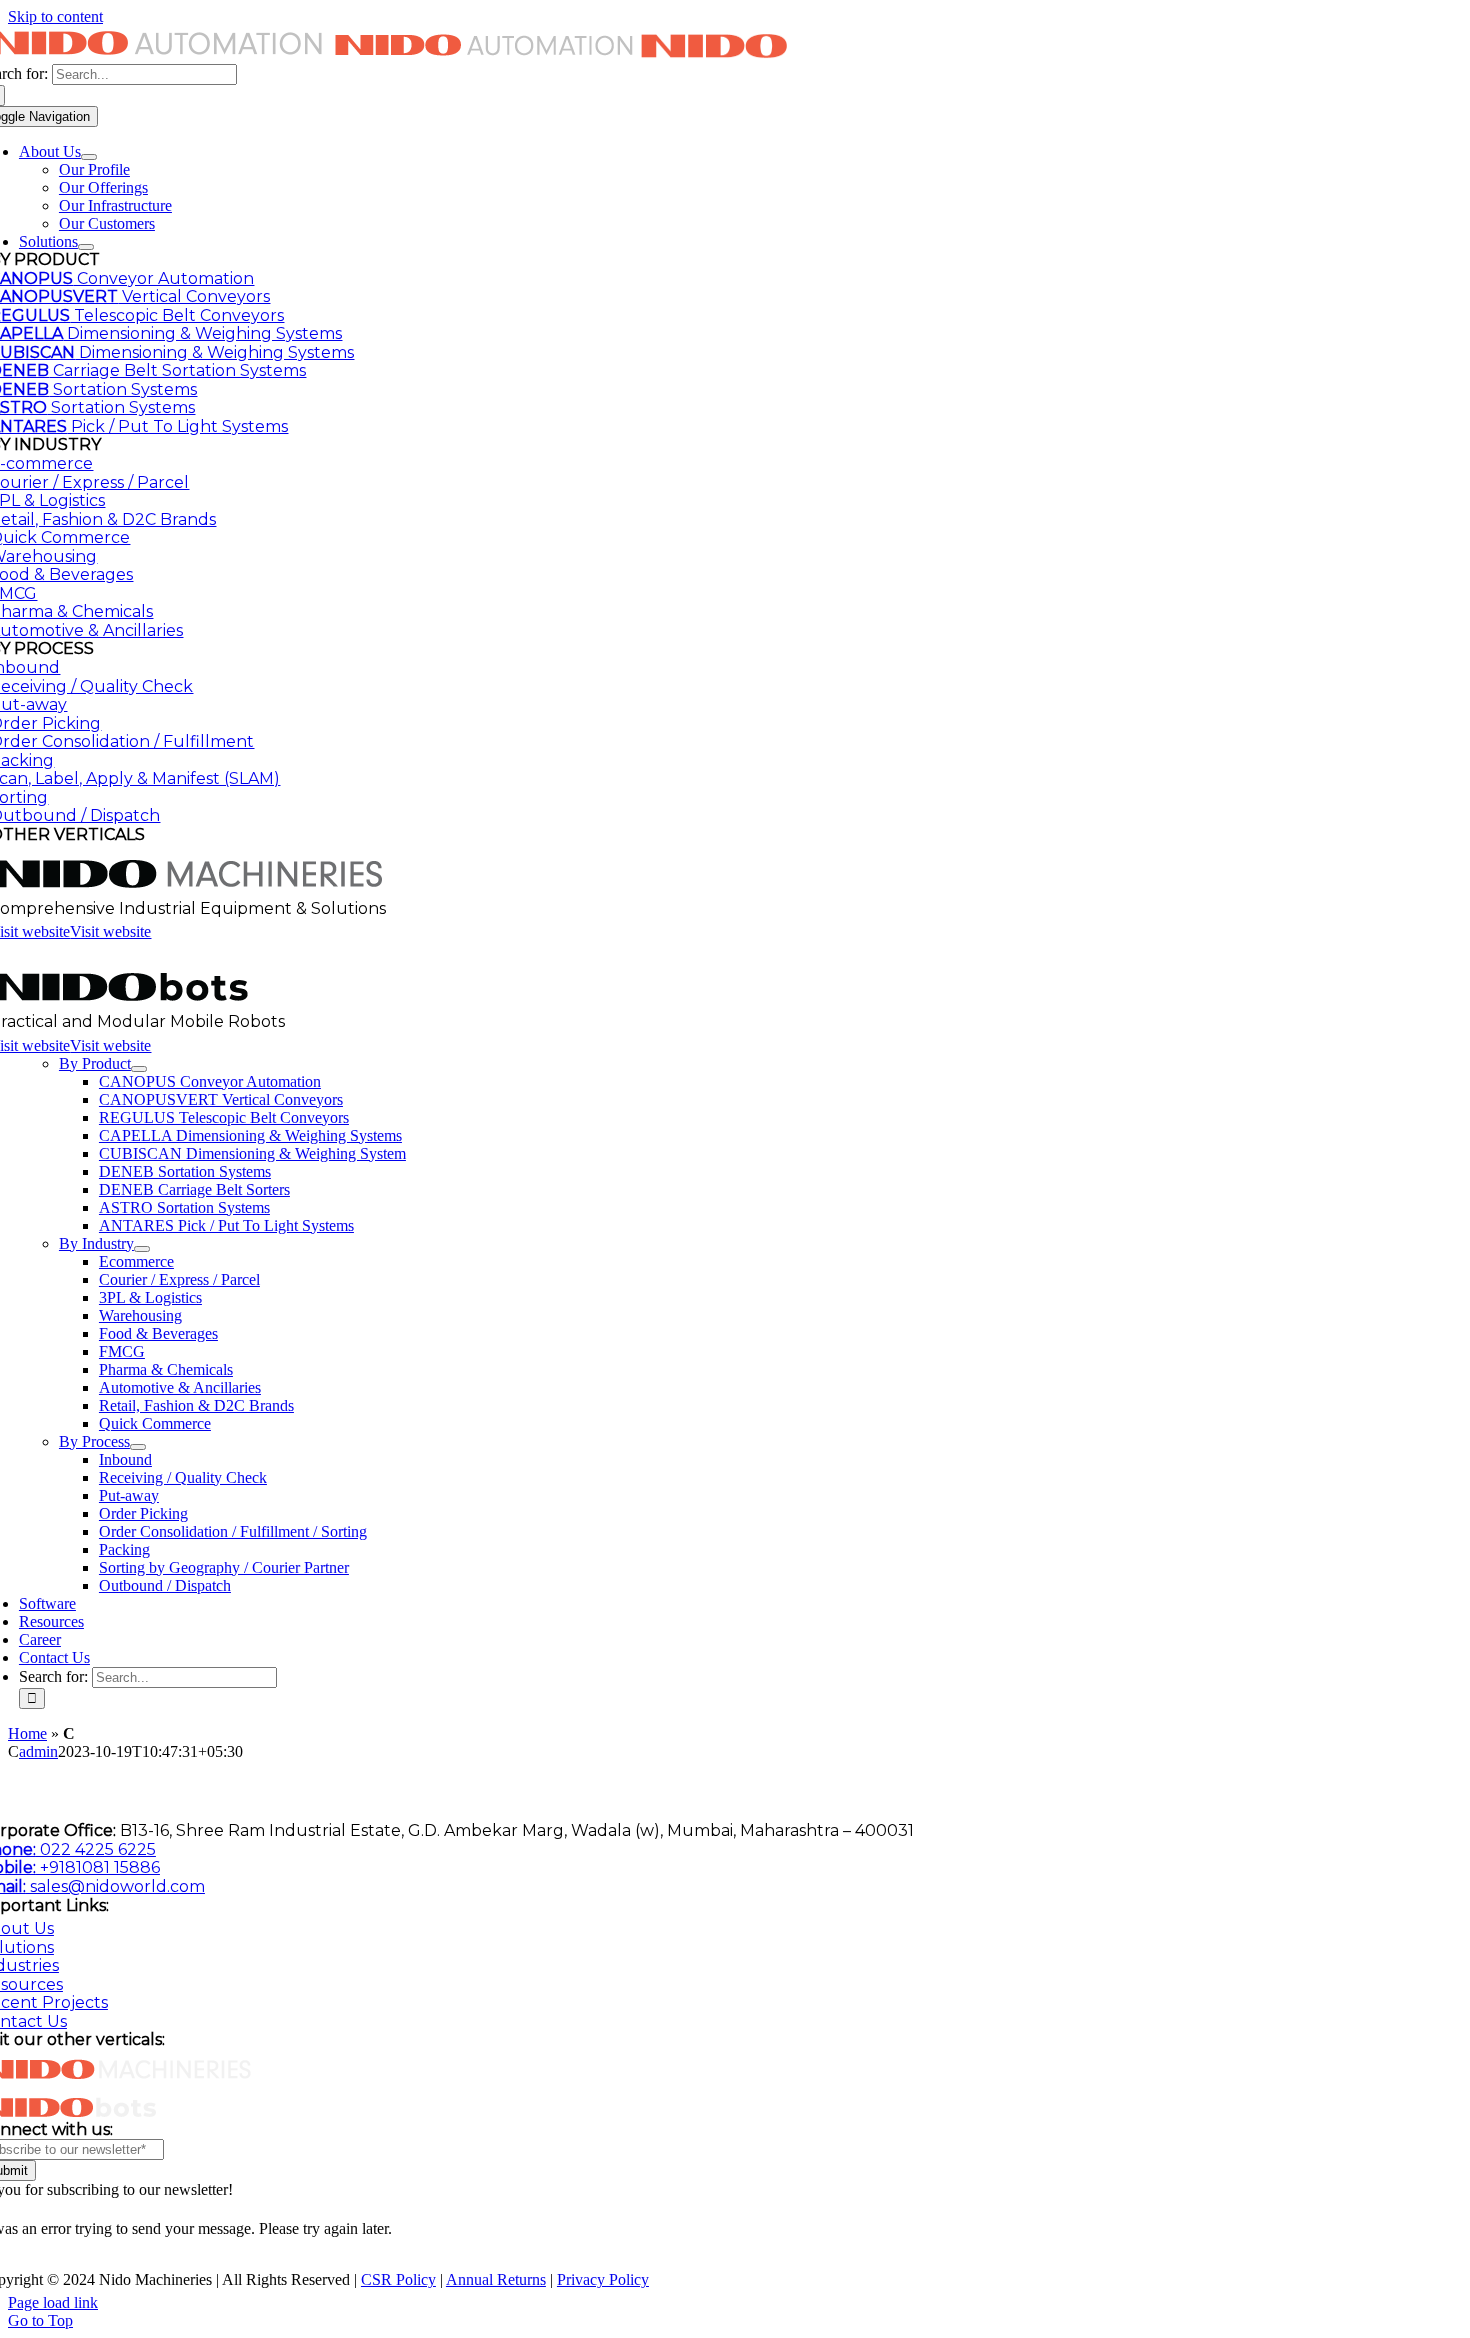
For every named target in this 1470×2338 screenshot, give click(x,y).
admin (38, 1751)
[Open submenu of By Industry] (142, 1249)
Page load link (53, 2302)
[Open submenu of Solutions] (86, 247)
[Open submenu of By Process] (138, 1447)
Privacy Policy (603, 2279)
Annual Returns (496, 2279)
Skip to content (55, 16)
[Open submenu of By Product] (139, 1069)
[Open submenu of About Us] (89, 157)
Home (27, 1733)
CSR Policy (398, 2279)
